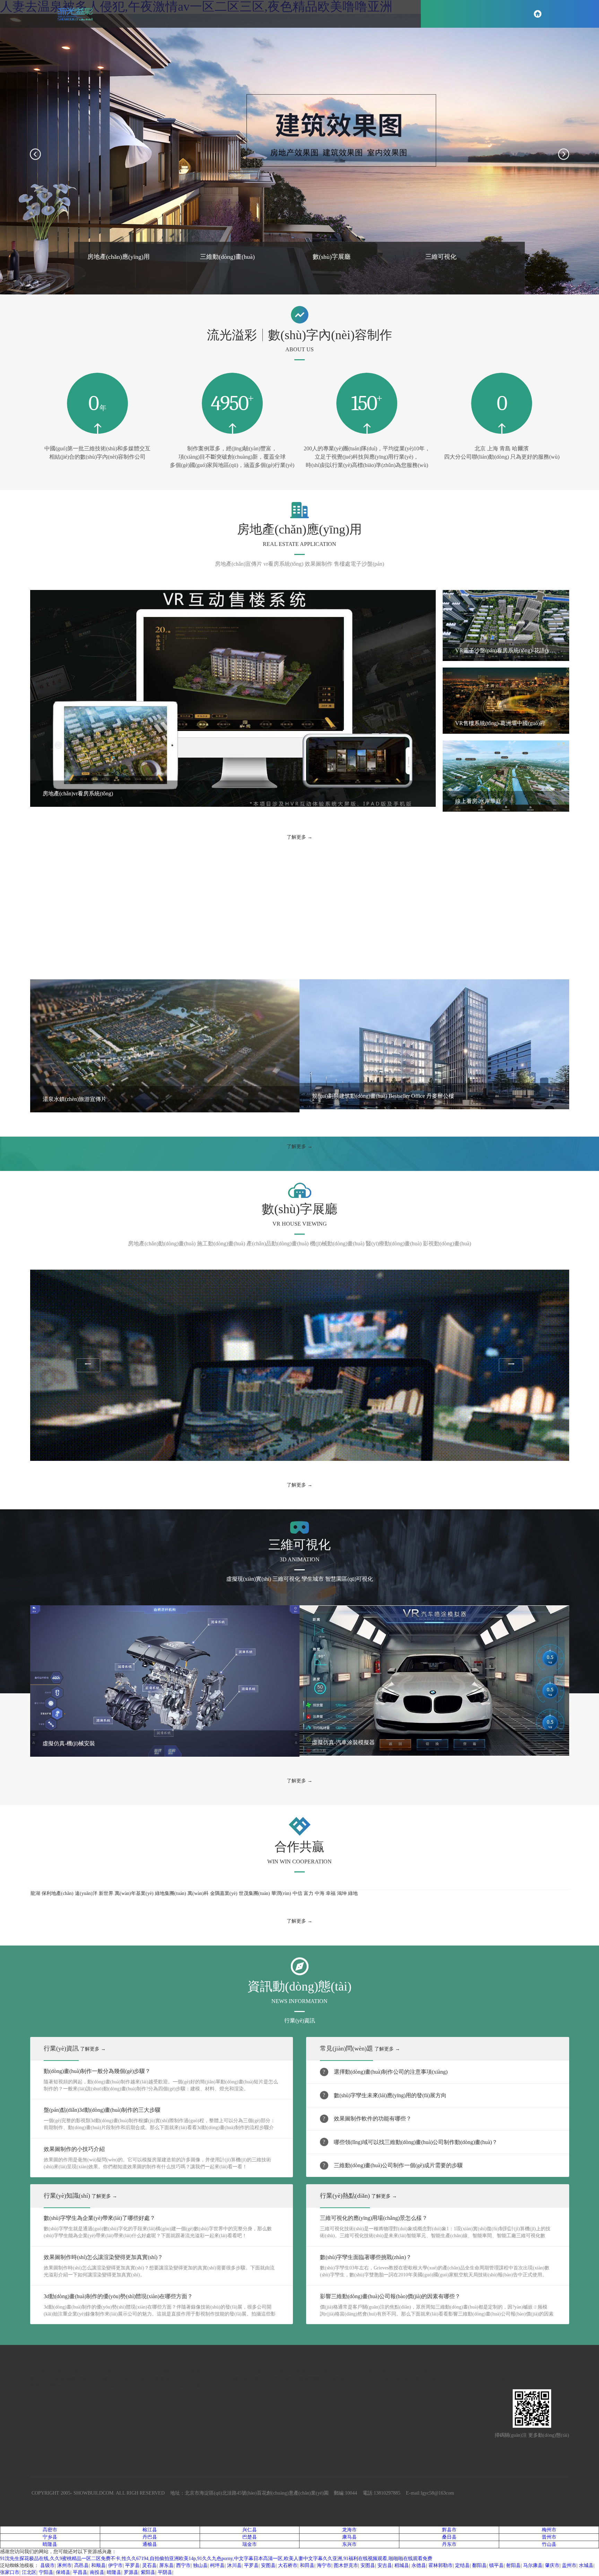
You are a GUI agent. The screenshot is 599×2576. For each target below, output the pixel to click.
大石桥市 (288, 2565)
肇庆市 (552, 2565)
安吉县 (385, 2565)
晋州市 (549, 2537)
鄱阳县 (479, 2565)
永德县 (419, 2565)
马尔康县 (533, 2565)
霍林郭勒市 (441, 2565)
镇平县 (496, 2565)
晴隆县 (50, 2544)
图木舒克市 (346, 2565)
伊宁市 (115, 2565)
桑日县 (449, 2537)
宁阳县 (46, 2572)
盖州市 (569, 2565)
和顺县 (98, 2565)
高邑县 (81, 2565)
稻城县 (402, 2565)
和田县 (307, 2565)
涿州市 (64, 2565)
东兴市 (349, 2544)
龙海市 (349, 2530)
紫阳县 (148, 2572)
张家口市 (10, 2572)
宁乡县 (50, 2537)
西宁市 (183, 2565)
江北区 (29, 2572)
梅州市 (549, 2530)
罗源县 (131, 2572)
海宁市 (324, 2565)
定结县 (462, 2565)
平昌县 (80, 2572)
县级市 (47, 2565)
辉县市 (449, 2530)
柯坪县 (217, 2565)
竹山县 (549, 2544)
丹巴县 (150, 2537)
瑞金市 (250, 2544)
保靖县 (63, 2572)
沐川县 (234, 2565)
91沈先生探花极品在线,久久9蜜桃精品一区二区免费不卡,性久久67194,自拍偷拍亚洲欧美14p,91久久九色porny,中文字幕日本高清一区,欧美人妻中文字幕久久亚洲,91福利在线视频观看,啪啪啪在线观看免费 (216, 2559)
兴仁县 (250, 2530)
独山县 (200, 2565)
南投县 (97, 2572)
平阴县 (165, 2572)
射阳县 (513, 2565)
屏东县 (166, 2565)
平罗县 (132, 2565)
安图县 (268, 2565)
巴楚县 (250, 2537)
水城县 (586, 2565)
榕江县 (150, 2530)
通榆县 (150, 2544)
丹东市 (449, 2544)
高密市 (50, 2530)
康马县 (349, 2537)
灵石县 (149, 2565)
